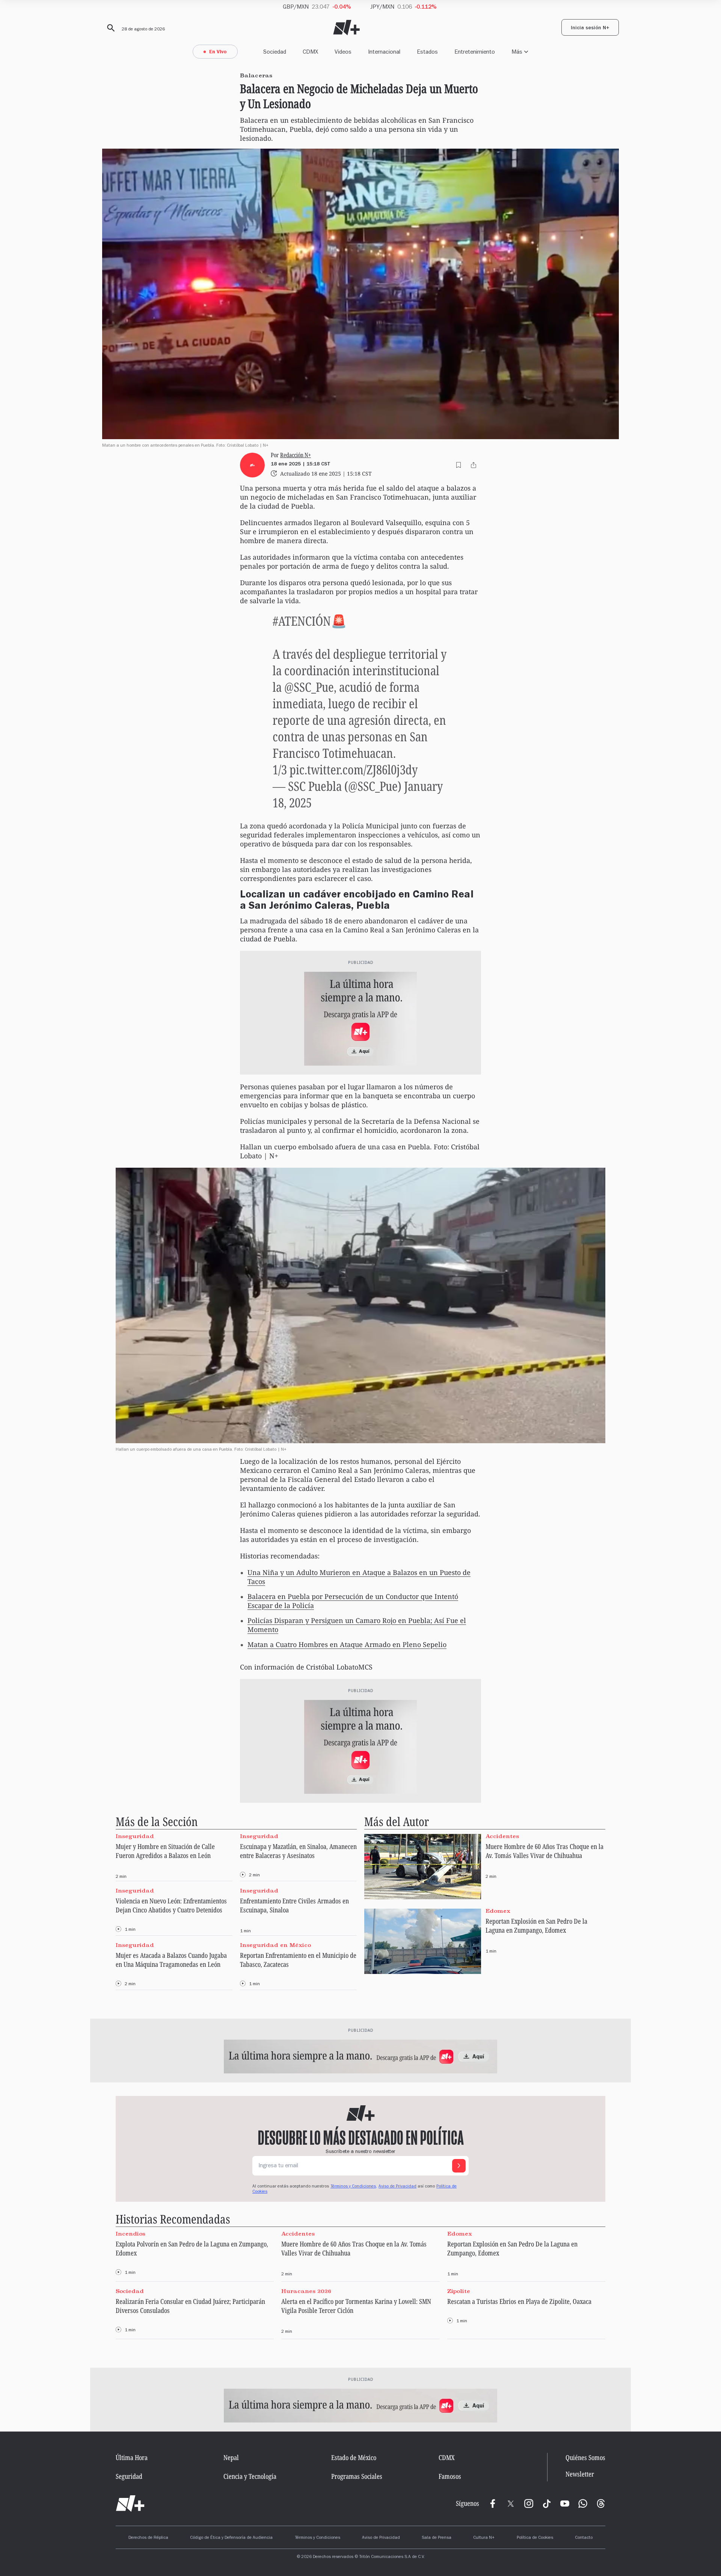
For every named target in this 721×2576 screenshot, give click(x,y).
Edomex (498, 1911)
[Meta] (493, 2504)
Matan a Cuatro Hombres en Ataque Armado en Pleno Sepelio (347, 1644)
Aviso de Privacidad (397, 2187)
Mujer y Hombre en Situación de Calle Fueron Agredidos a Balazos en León (165, 1851)
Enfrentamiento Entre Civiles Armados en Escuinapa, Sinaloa (294, 1905)
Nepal (231, 2457)
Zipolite (459, 2291)
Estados (427, 52)
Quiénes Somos (585, 2457)
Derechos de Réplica (148, 2538)
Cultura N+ (484, 2538)
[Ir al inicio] (130, 2504)
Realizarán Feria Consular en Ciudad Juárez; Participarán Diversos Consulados (190, 2306)
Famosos (450, 2476)
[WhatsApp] (583, 2504)
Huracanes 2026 (306, 2291)
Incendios (130, 2233)
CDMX (310, 52)
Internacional (384, 52)
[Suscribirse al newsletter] (459, 2166)
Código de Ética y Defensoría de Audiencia (231, 2538)
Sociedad (275, 52)
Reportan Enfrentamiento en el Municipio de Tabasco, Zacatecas (298, 1960)
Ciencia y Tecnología (250, 2476)
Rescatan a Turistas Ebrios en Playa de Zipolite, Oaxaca (519, 2301)
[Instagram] (529, 2504)
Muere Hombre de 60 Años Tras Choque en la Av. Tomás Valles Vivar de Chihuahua (545, 1851)
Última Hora (132, 2457)
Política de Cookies (535, 2538)
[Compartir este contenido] (474, 465)
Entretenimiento (475, 52)
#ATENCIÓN (302, 621)
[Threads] (601, 2504)
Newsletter (580, 2474)
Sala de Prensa (437, 2538)
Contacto (584, 2538)
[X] (511, 2504)
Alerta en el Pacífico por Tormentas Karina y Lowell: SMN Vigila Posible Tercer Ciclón (356, 2306)
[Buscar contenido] (110, 28)
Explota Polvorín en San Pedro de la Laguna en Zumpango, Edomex (192, 2248)
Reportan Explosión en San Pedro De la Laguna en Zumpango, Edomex (536, 1926)
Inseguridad (135, 1836)
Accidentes (502, 1836)
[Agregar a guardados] (459, 465)
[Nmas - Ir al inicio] (346, 28)
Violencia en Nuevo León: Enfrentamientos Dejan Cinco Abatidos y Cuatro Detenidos (171, 1905)
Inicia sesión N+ (590, 29)
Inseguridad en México (275, 1945)
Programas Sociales (357, 2476)
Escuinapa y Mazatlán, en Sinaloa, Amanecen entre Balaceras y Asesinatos (298, 1851)
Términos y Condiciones (318, 2538)
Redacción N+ (296, 455)
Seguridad (129, 2476)
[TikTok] (547, 2504)
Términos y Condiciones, (354, 2187)
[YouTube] (565, 2504)
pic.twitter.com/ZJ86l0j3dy (354, 769)
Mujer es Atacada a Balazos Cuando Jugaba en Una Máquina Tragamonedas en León (171, 1960)
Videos (343, 52)
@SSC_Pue (309, 687)
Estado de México (354, 2457)
